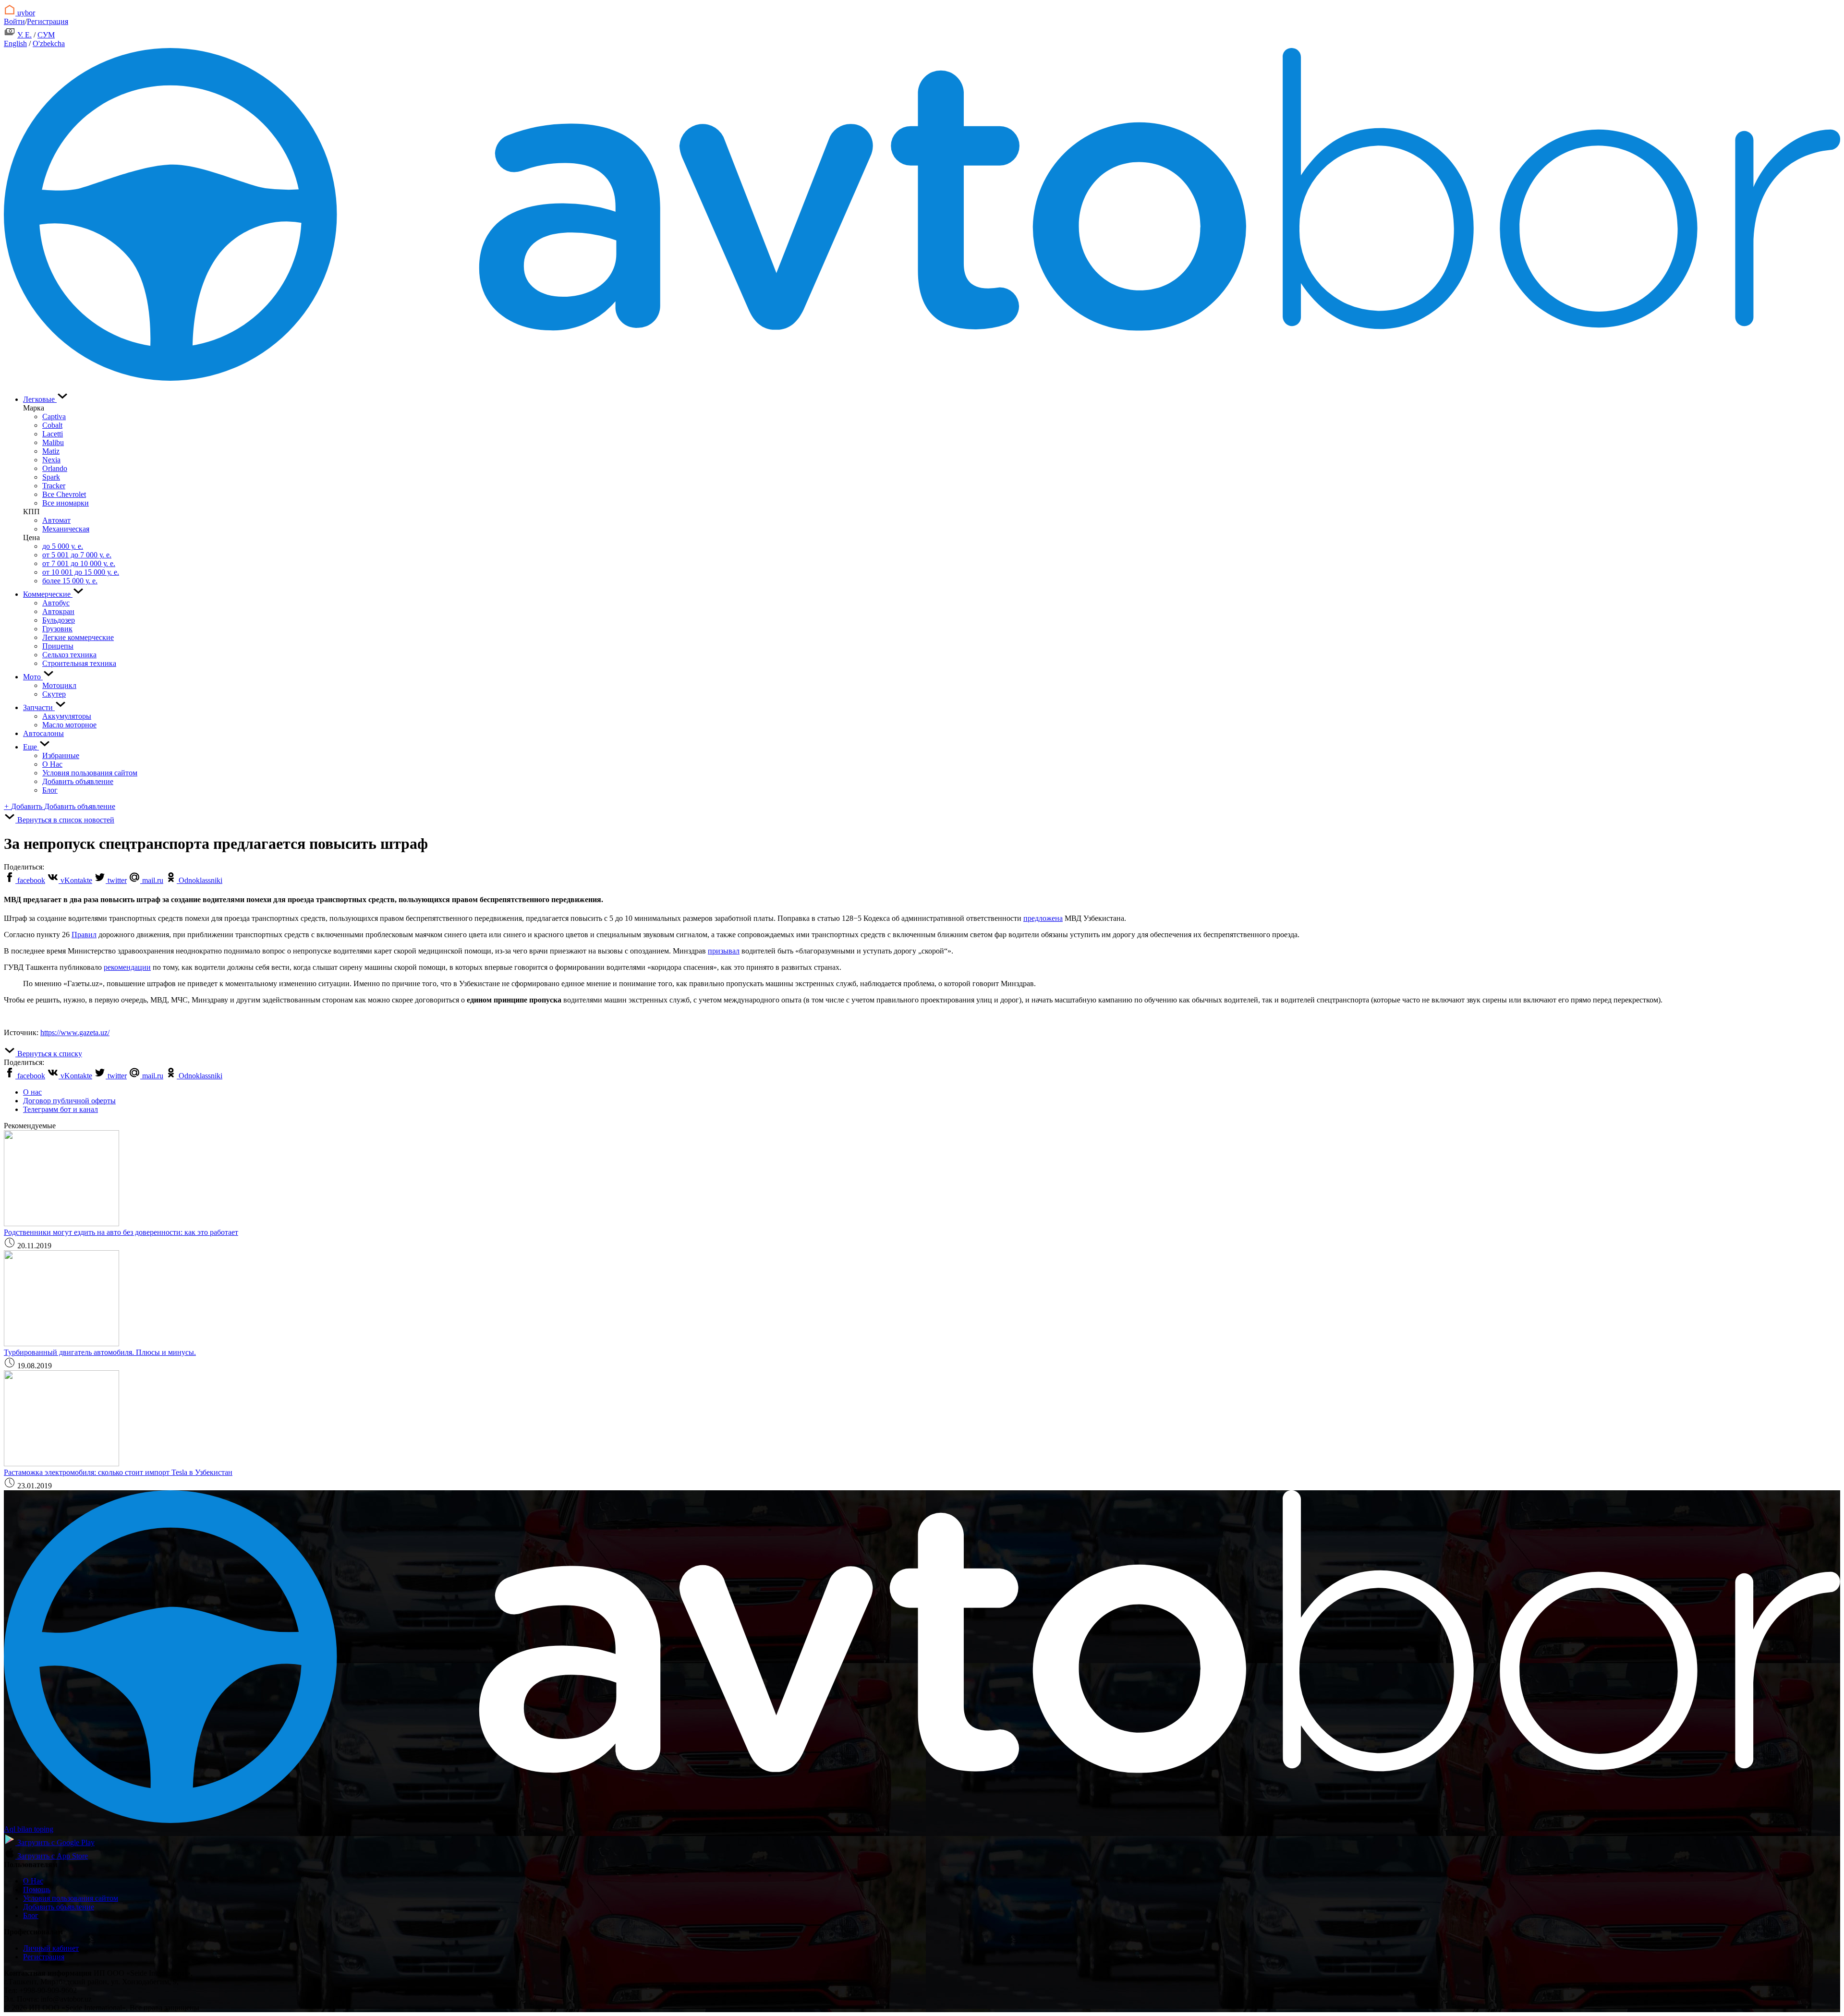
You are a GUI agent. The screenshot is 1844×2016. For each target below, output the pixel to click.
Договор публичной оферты (69, 1101)
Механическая (66, 529)
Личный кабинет (51, 1948)
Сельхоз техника (69, 655)
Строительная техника (79, 663)
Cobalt (52, 425)
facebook (30, 880)
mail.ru (152, 880)
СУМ (46, 35)
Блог (50, 790)
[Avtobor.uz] (922, 378)
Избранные (61, 755)
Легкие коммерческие (78, 637)
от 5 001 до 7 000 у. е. (77, 555)
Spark (51, 477)
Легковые (40, 399)
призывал (724, 951)
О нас (32, 1092)
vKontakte (75, 880)
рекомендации (127, 967)
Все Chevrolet (64, 494)
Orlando (55, 468)
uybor (25, 13)
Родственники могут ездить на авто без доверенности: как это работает (121, 1232)
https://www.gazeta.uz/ (75, 1032)
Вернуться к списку (49, 1054)
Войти (14, 21)
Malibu (53, 442)
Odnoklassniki (200, 880)
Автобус (56, 603)
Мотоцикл (59, 685)
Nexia (51, 460)
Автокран (58, 611)
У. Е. (24, 35)
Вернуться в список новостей (65, 820)
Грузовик (57, 629)
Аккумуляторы (67, 716)
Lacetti (53, 434)
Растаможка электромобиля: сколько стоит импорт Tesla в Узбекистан (118, 1472)
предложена (1043, 918)
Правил (84, 935)
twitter (116, 880)
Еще (31, 747)
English (15, 43)
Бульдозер (59, 620)
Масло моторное (69, 725)
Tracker (54, 486)
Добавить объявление (78, 781)
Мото (33, 677)
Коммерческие (48, 594)
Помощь (37, 1889)
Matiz (51, 451)
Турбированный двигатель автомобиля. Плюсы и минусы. (100, 1352)
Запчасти (39, 707)
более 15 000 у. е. (70, 581)
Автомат (56, 520)
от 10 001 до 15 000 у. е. (81, 572)
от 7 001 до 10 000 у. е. (79, 563)
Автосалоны (43, 733)
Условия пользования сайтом (90, 773)
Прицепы (58, 646)
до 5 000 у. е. (63, 546)
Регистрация (48, 21)
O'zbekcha (49, 43)
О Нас (52, 764)
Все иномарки (66, 503)
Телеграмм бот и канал (61, 1109)
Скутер (54, 694)
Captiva (54, 416)
